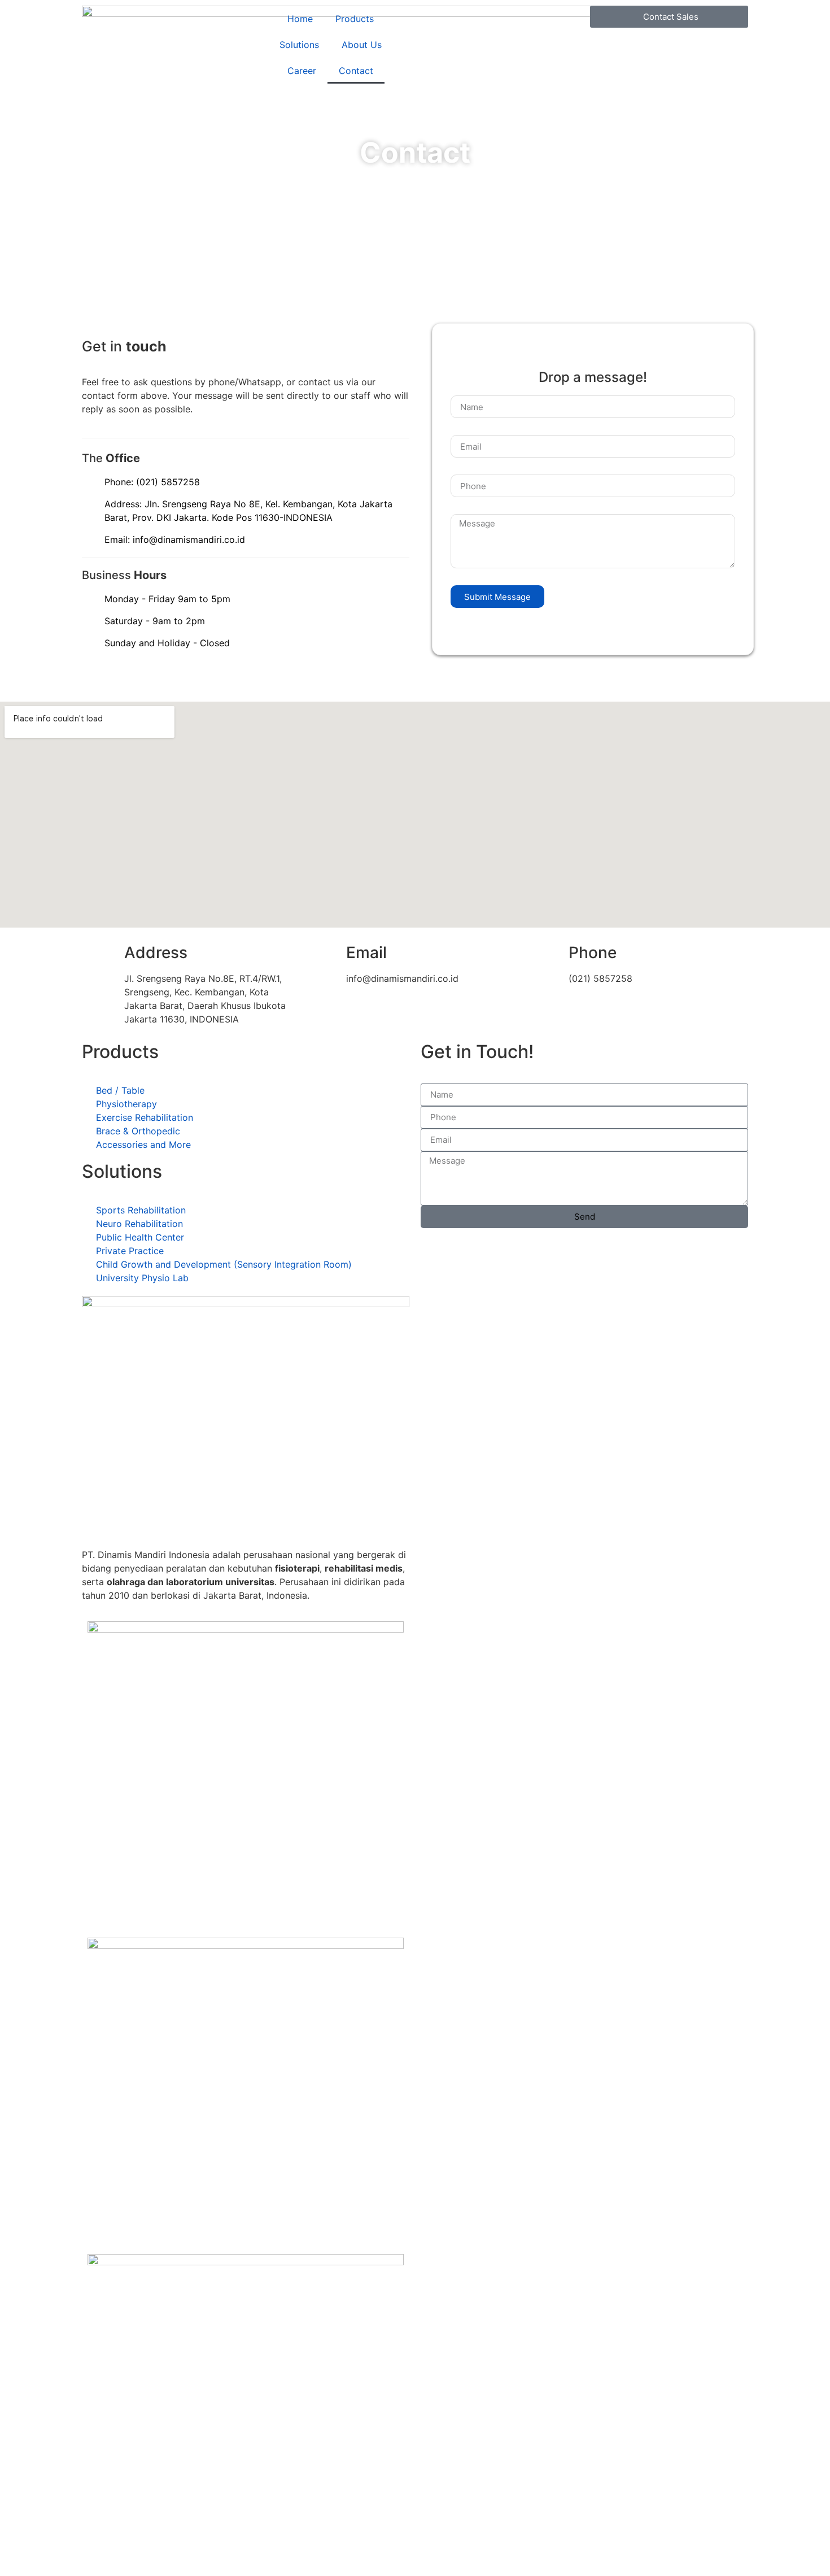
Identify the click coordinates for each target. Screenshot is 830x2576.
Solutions (299, 45)
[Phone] (546, 953)
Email (366, 952)
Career (302, 71)
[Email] (324, 953)
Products (355, 19)
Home (300, 19)
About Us (362, 45)
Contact (356, 71)
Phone (593, 952)
